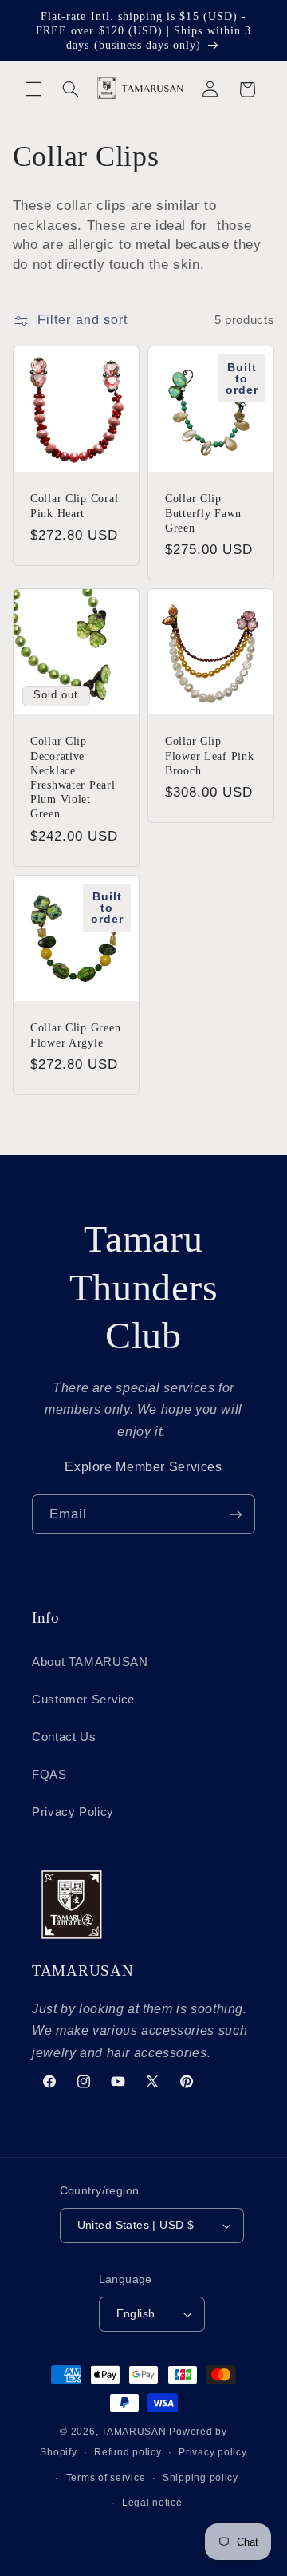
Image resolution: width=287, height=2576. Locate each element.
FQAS (49, 1775)
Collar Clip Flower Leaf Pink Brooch (210, 755)
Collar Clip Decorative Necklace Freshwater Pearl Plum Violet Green (73, 777)
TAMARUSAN (134, 2432)
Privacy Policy (73, 1812)
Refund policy (128, 2452)
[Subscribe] (236, 1514)
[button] (33, 89)
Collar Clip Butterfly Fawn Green (203, 512)
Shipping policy (201, 2478)
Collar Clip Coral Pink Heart (74, 505)
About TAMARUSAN (90, 1662)
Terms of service (106, 2478)
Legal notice (152, 2503)
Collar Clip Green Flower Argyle (75, 1035)
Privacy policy (212, 2452)
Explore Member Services (143, 1467)
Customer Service (83, 1700)
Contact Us (64, 1737)
